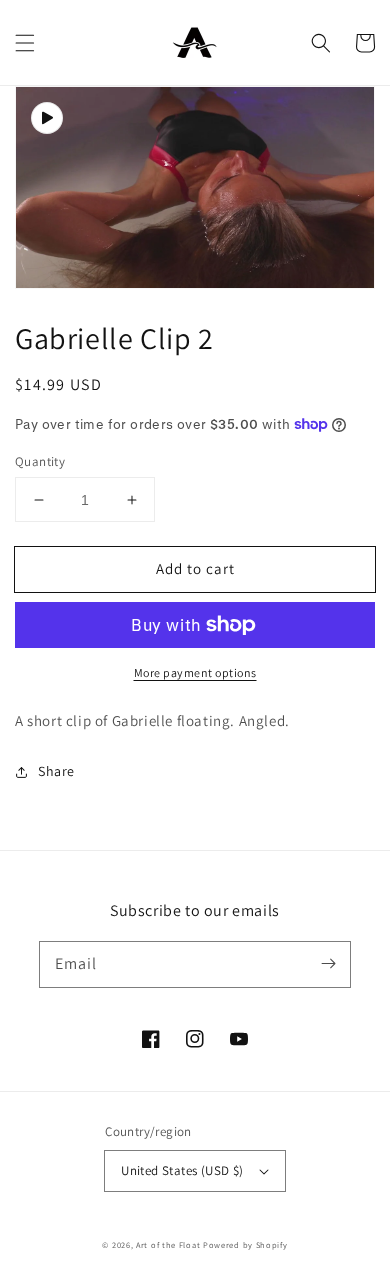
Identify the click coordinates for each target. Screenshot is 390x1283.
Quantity (40, 461)
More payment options (195, 672)
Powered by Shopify (245, 1244)
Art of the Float (168, 1244)
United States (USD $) (182, 1170)
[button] (25, 43)
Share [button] (56, 771)
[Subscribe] (328, 964)
